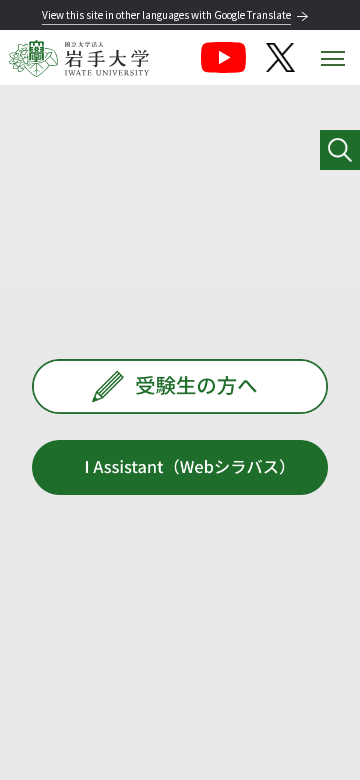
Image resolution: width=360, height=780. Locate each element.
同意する (211, 738)
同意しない (88, 738)
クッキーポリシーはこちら (232, 686)
